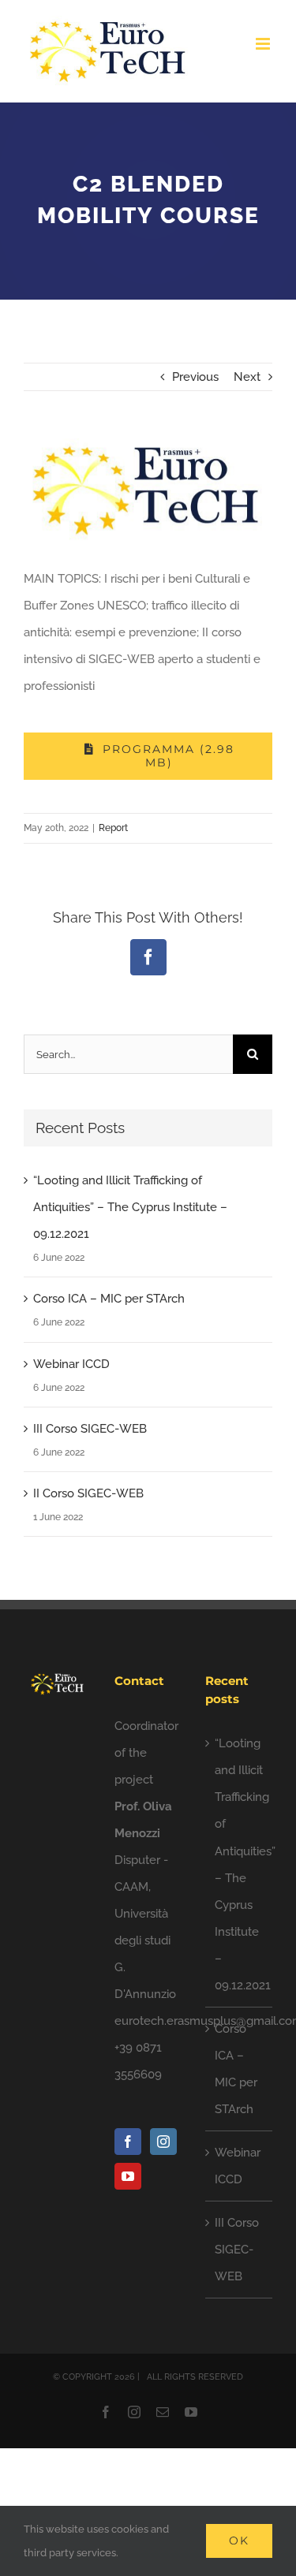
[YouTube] (128, 2176)
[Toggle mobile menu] (264, 44)
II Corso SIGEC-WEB (88, 1493)
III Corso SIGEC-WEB (90, 1429)
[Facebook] (128, 2142)
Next (247, 377)
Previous (195, 377)
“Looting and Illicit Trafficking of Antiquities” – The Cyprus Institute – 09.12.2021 (130, 1207)
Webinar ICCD (71, 1364)
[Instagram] (163, 2142)
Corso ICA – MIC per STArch (109, 1299)
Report (113, 828)
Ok (239, 2541)
